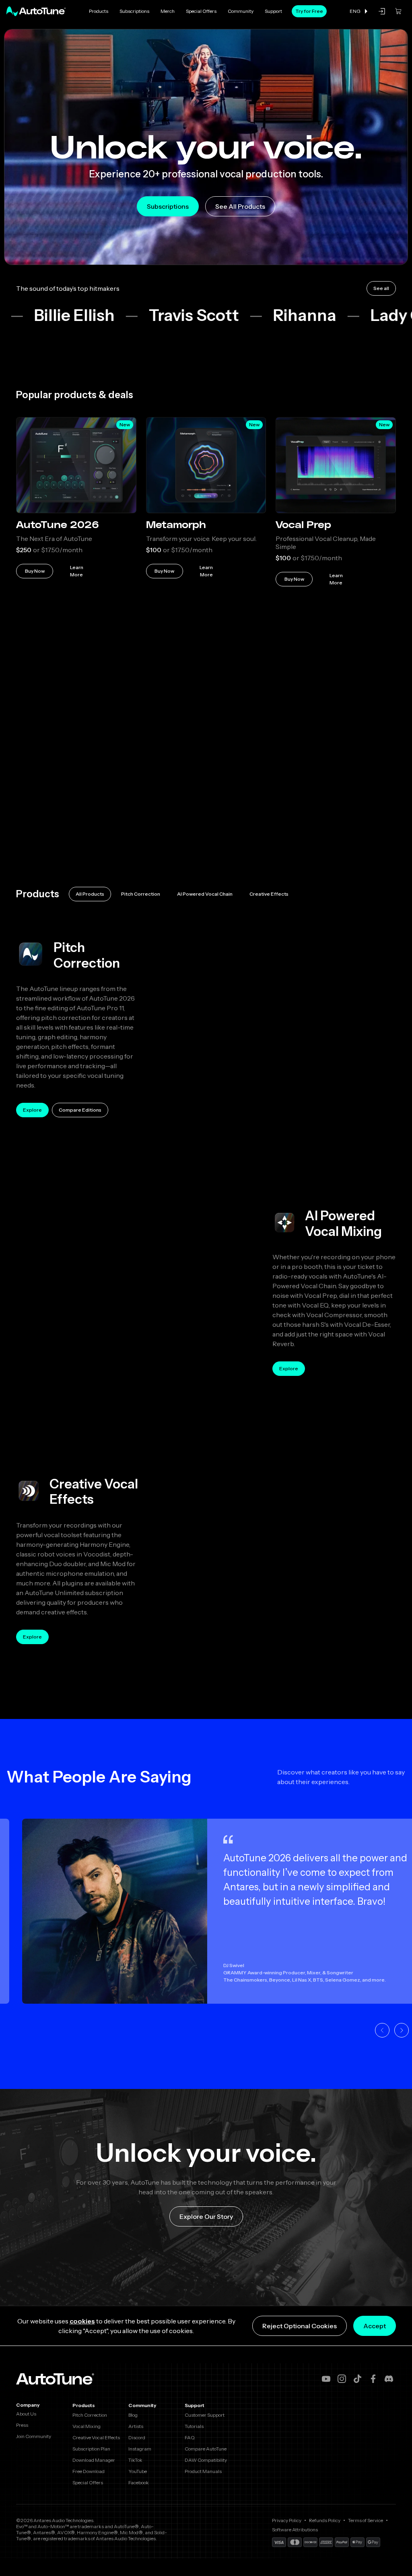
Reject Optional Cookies (300, 2326)
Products (99, 11)
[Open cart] (398, 11)
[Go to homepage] (36, 11)
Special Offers (201, 11)
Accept (375, 2326)
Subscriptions (134, 11)
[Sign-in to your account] (382, 11)
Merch (168, 11)
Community (241, 11)
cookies (82, 2321)
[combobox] (359, 11)
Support (273, 11)
